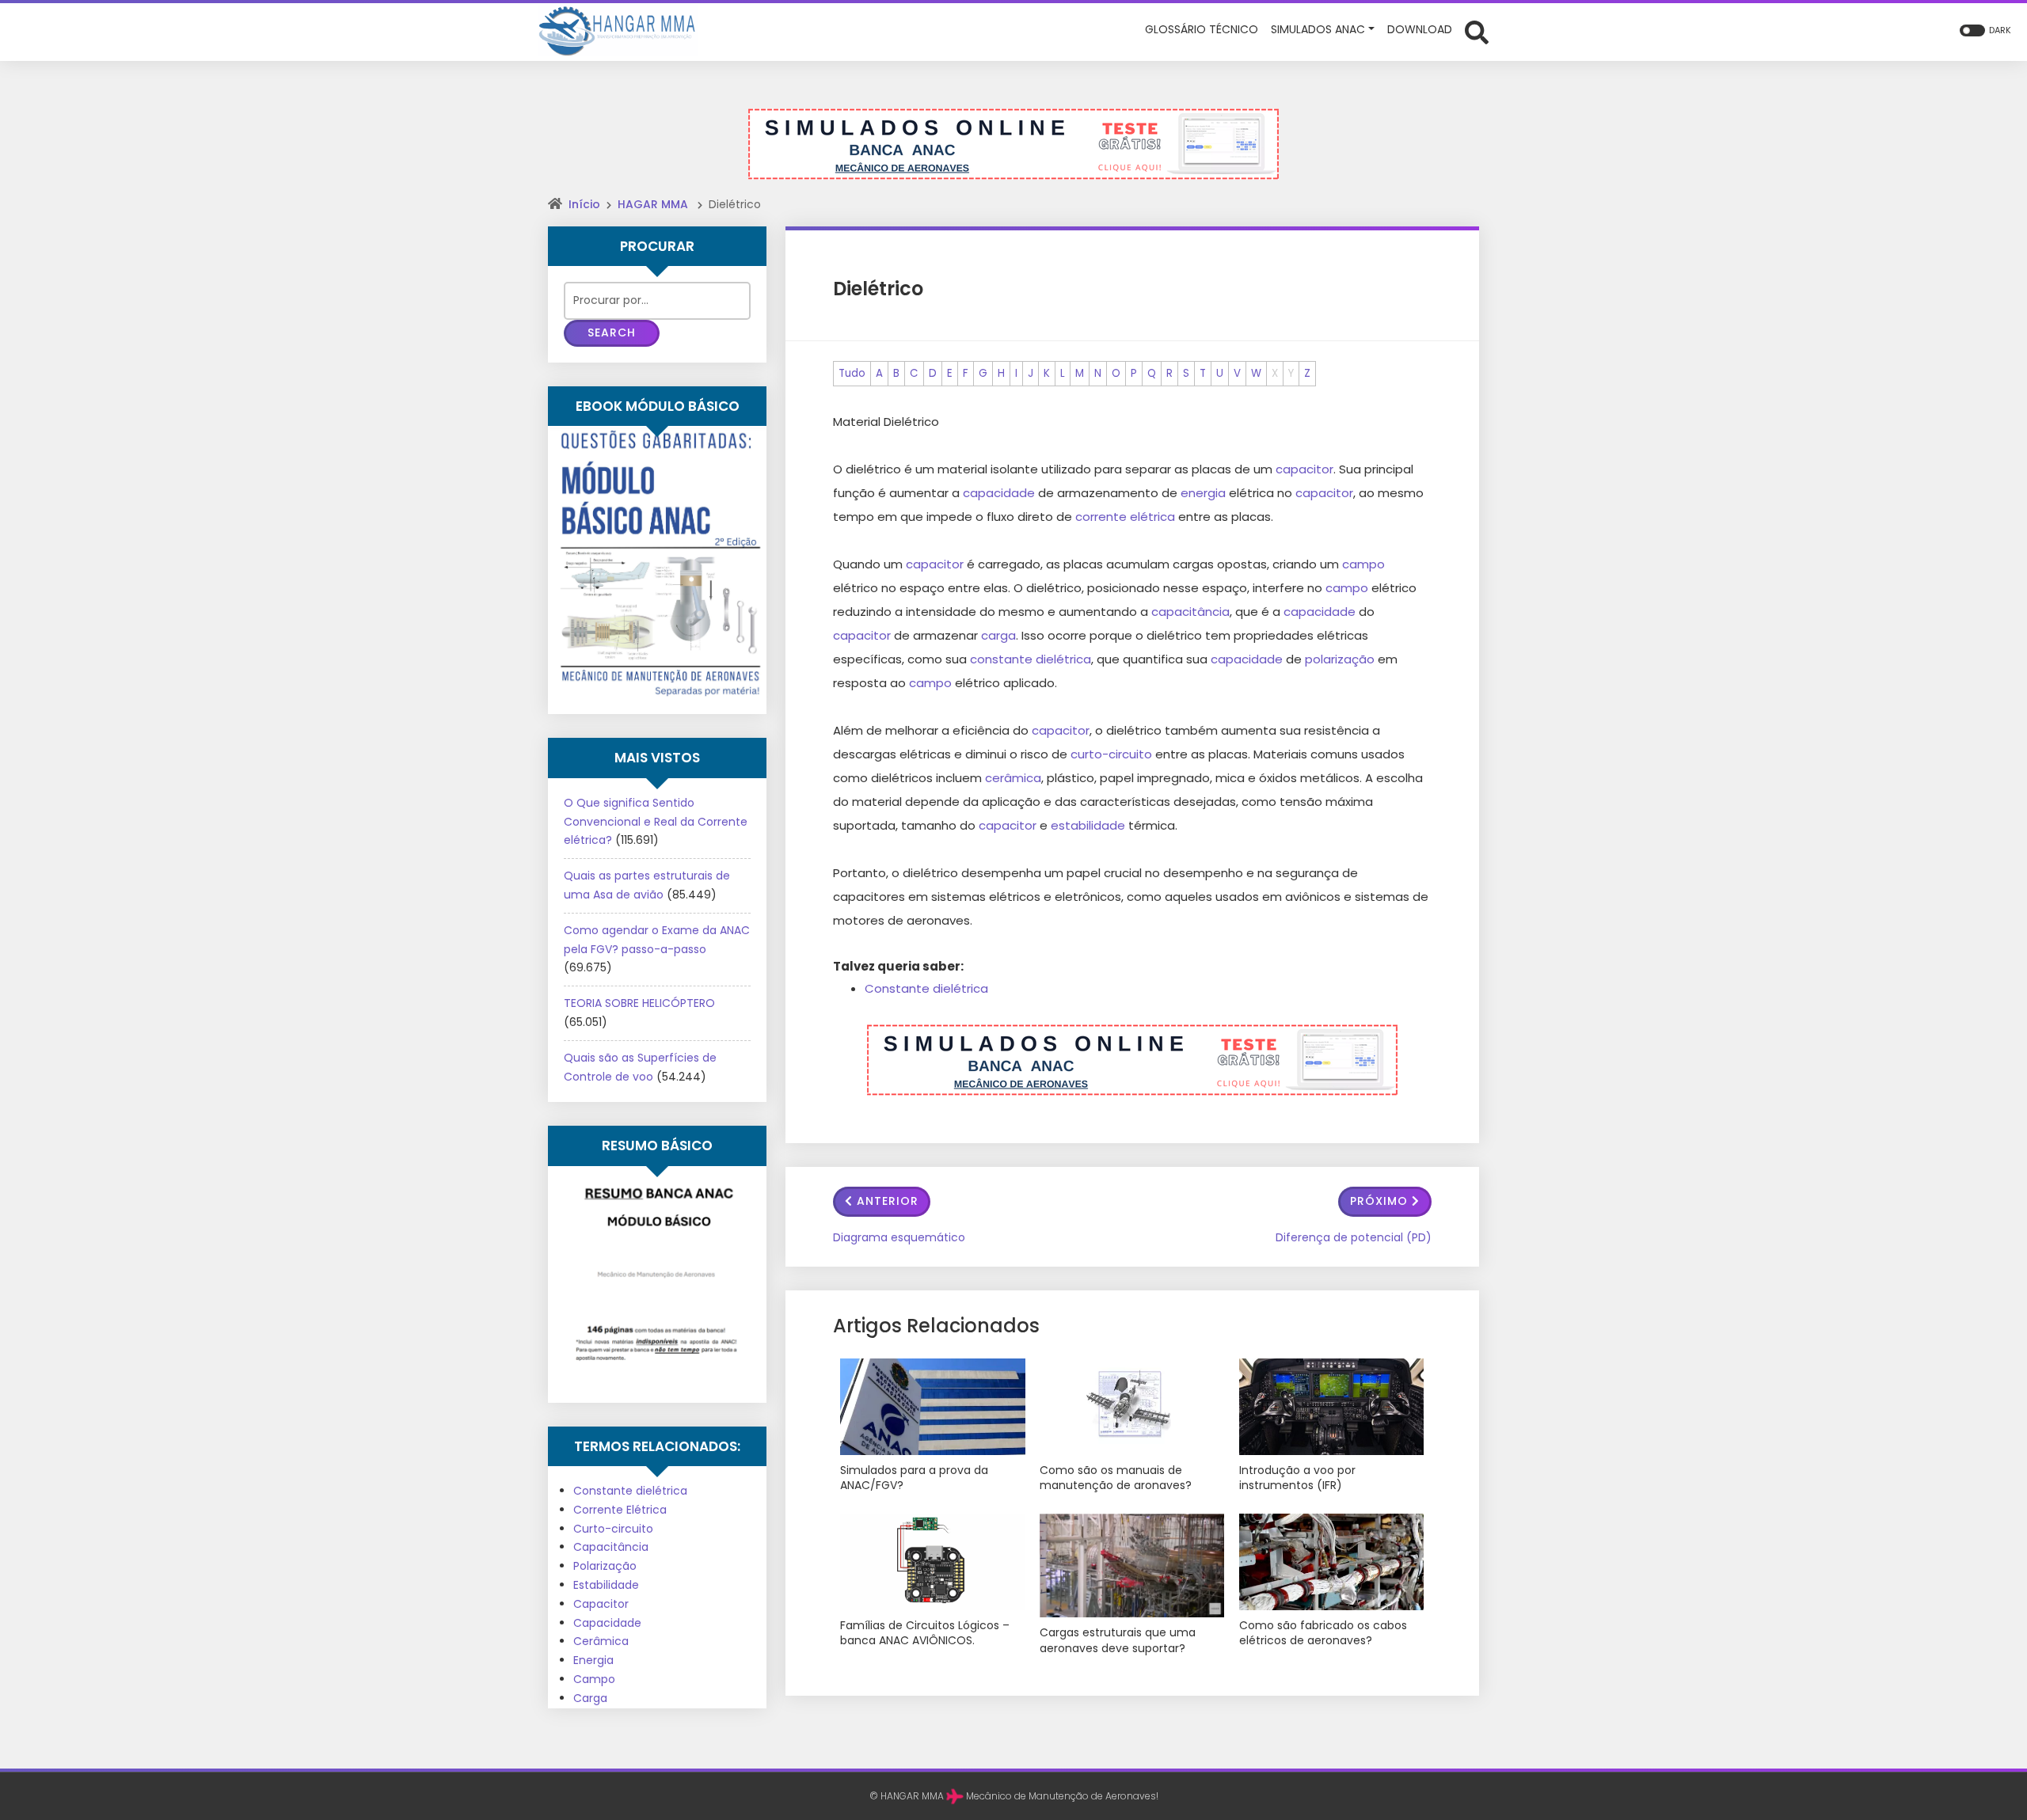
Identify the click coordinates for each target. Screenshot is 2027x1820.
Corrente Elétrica (620, 1510)
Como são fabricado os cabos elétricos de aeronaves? (1323, 1634)
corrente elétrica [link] (1125, 517)
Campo (594, 1679)
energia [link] (1203, 493)
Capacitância (611, 1547)
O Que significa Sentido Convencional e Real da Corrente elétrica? (656, 822)
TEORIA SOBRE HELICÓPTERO (639, 1003)
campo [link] (1363, 564)
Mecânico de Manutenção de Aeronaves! (1062, 1796)
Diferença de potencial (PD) (1354, 1237)
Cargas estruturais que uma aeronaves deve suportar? (1118, 1641)
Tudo (852, 373)
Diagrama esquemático (899, 1237)
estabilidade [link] (1088, 825)
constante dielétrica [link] (1031, 659)
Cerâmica (601, 1641)
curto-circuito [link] (1111, 754)
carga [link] (998, 635)
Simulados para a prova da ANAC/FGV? (914, 1478)
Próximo (1379, 1201)
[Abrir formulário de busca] (1477, 30)
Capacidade (607, 1623)
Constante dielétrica (926, 988)
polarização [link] (1340, 659)
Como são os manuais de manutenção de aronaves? (1116, 1478)
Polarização (605, 1566)
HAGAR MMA (653, 204)
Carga (590, 1698)
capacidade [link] (999, 493)
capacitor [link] (1304, 469)
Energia (593, 1660)
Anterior (888, 1201)
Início (584, 204)
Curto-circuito (613, 1529)
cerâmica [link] (1013, 778)
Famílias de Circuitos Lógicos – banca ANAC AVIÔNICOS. (925, 1634)
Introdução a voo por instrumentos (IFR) (1297, 1478)
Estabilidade (606, 1585)
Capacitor (601, 1604)
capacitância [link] (1190, 612)
